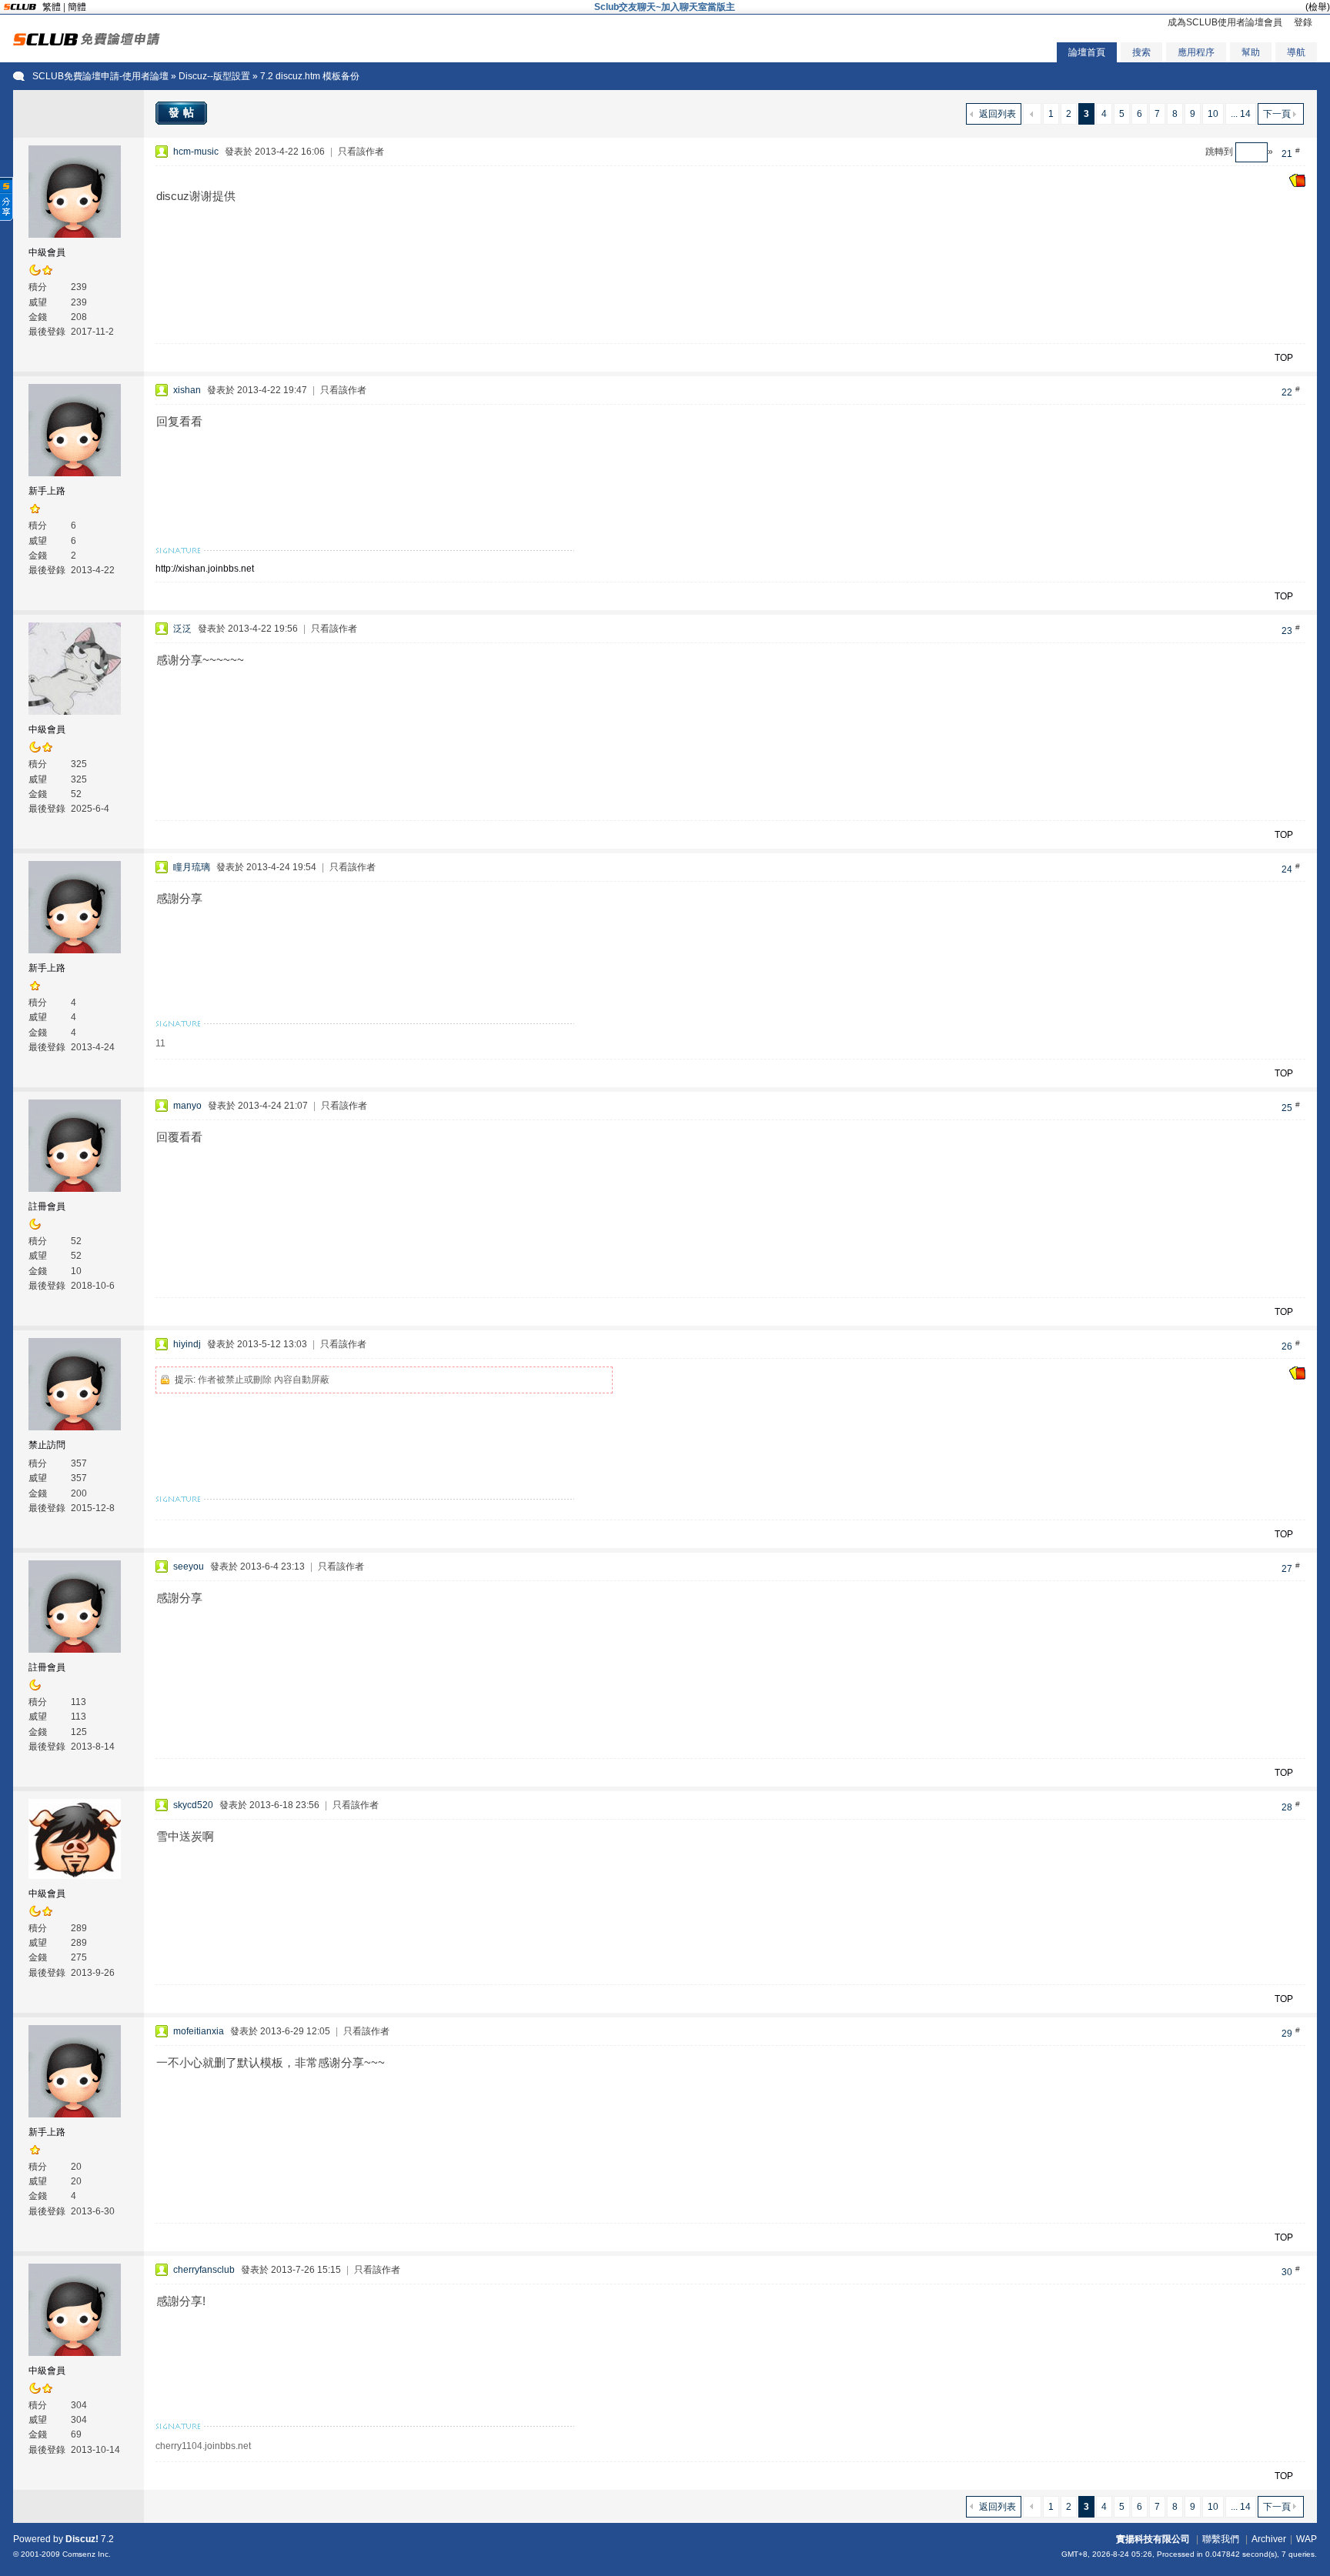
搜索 (1141, 52)
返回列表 (997, 114)
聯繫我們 (1221, 2539)
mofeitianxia (199, 2031)
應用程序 (1196, 52)
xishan (187, 390)
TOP (1284, 358)
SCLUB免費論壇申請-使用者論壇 (100, 76)
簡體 (77, 7)
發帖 (183, 112)
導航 (1296, 52)
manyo (187, 1106)
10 (1213, 114)
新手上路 (47, 491)
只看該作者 (361, 152)
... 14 (1241, 114)
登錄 (1303, 22)
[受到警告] (1297, 184)
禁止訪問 (47, 1445)
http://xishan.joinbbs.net (205, 569)
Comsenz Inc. (87, 2554)
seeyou (189, 1567)
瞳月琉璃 (192, 867)
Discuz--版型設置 (214, 76)
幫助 (1251, 52)
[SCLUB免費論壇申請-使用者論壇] (87, 42)
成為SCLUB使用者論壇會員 (1225, 22)
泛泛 (182, 629)
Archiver (1269, 2539)
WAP (1307, 2539)
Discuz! (82, 2539)
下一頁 (1277, 114)
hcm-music (196, 152)
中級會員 (47, 252)
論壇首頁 (1087, 52)
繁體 (52, 7)
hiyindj (187, 1344)
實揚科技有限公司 (1153, 2539)
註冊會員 (47, 1206)
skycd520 (193, 1805)
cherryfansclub (204, 2270)
